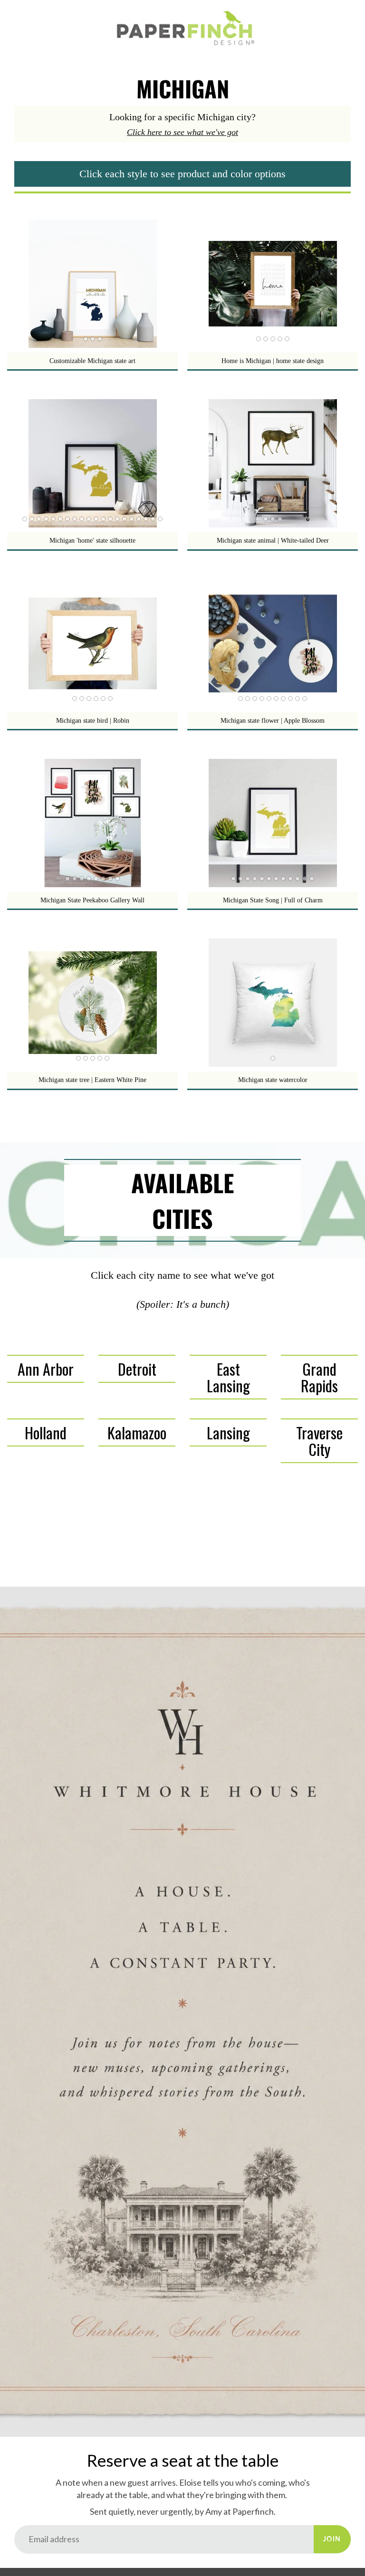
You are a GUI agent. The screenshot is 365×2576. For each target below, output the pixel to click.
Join (332, 2539)
